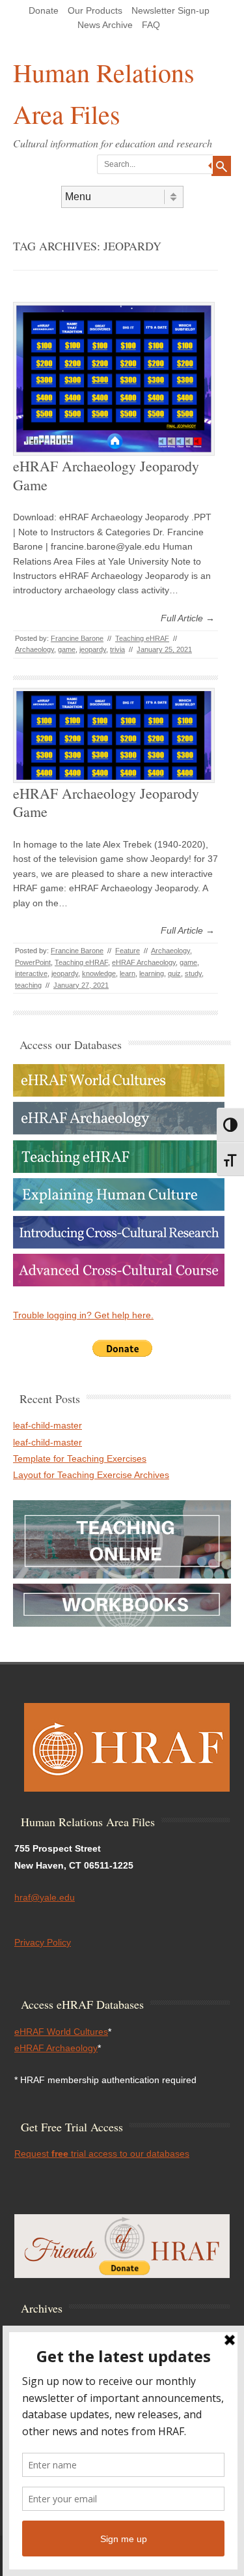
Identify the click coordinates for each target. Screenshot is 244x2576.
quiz (174, 973)
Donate (44, 10)
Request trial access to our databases (102, 2154)
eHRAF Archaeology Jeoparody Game (106, 475)
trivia (117, 649)
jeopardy (93, 649)
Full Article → (188, 618)
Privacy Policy (43, 1942)
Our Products (95, 10)
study (193, 973)
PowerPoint (33, 962)
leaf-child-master (47, 1425)
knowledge (99, 973)
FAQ (151, 25)
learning (152, 973)
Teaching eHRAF (142, 638)
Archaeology (34, 649)
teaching (28, 985)
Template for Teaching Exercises (80, 1458)
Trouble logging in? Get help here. (83, 1315)
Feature (128, 951)
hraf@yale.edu (45, 1897)
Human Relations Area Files (104, 93)
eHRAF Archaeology (144, 962)
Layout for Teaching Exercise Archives (91, 1475)
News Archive (105, 25)
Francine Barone (77, 638)
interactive (31, 973)
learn (128, 973)
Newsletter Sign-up (170, 10)
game (67, 649)
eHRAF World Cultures (61, 2032)
